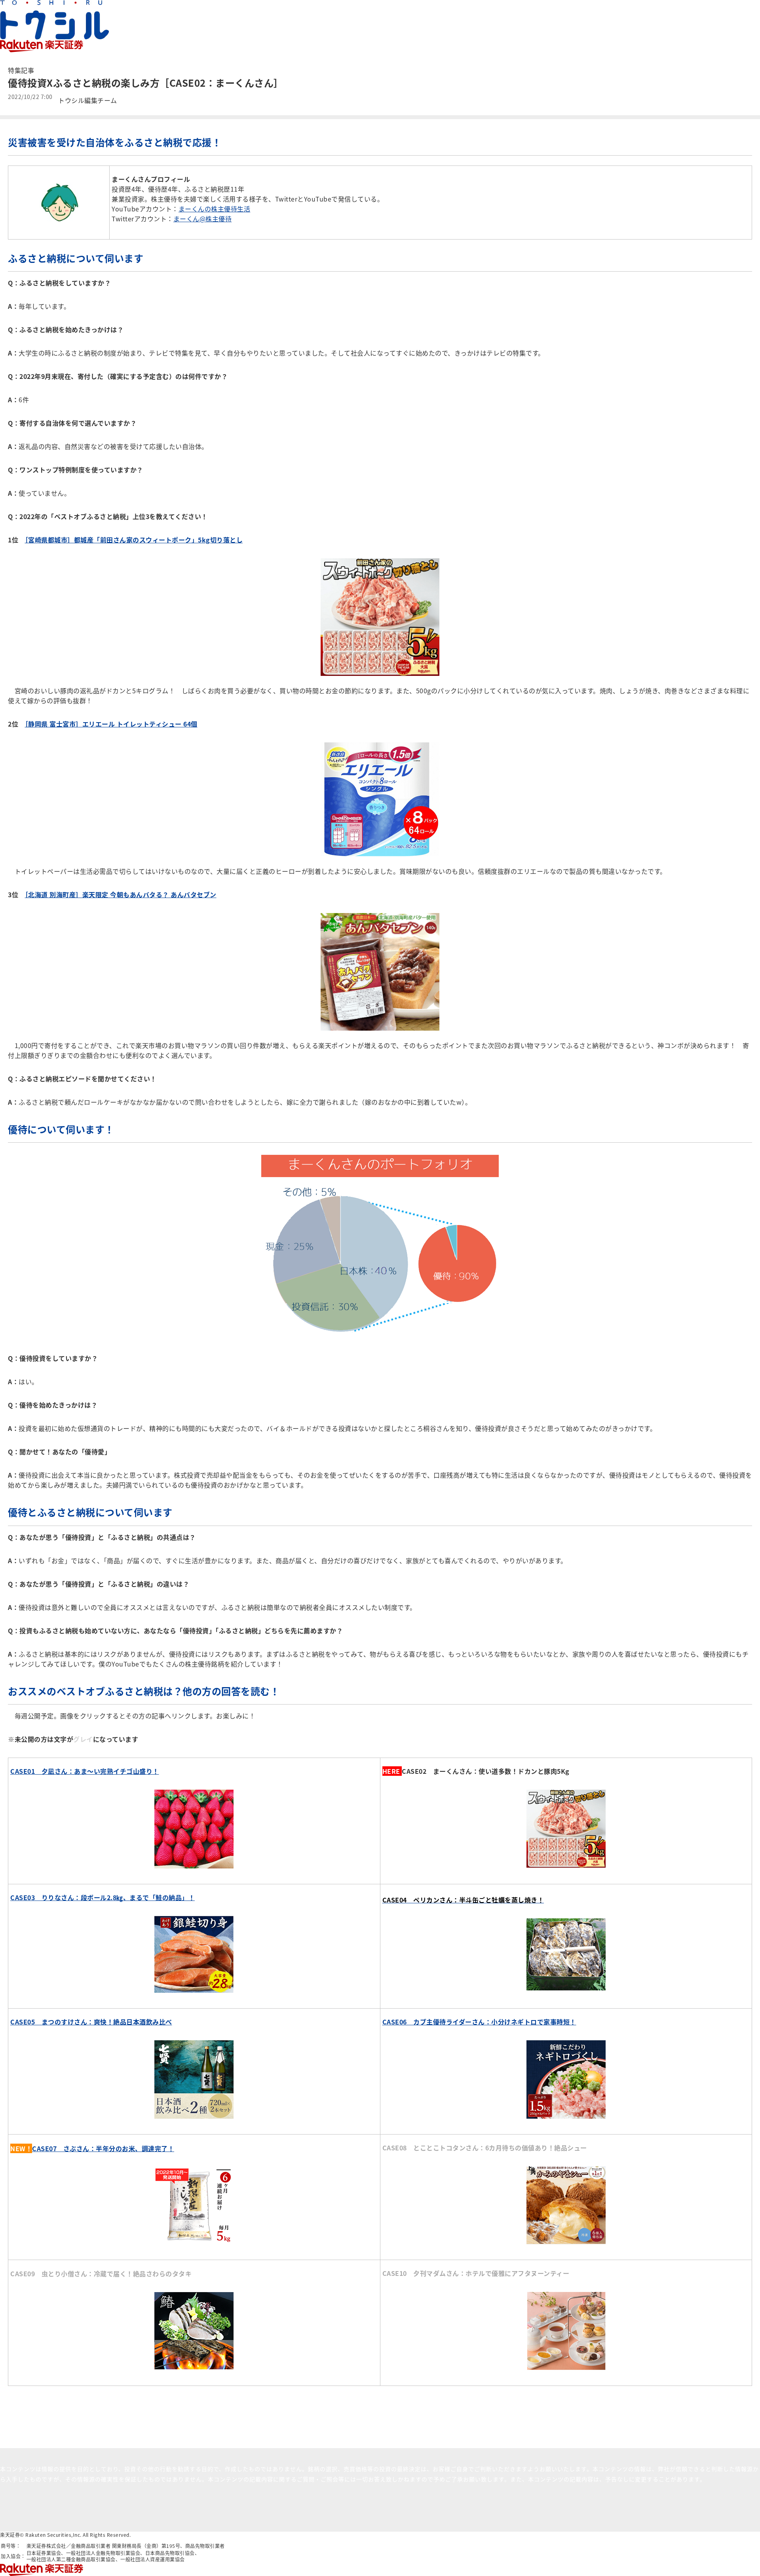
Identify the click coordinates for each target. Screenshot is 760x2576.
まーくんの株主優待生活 (215, 209)
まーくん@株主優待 (203, 219)
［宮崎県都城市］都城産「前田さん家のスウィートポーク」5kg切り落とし (134, 540)
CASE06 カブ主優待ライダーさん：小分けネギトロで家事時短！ (479, 2022)
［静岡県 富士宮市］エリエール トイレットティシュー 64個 (111, 724)
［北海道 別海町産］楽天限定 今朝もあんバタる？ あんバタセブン (121, 894)
